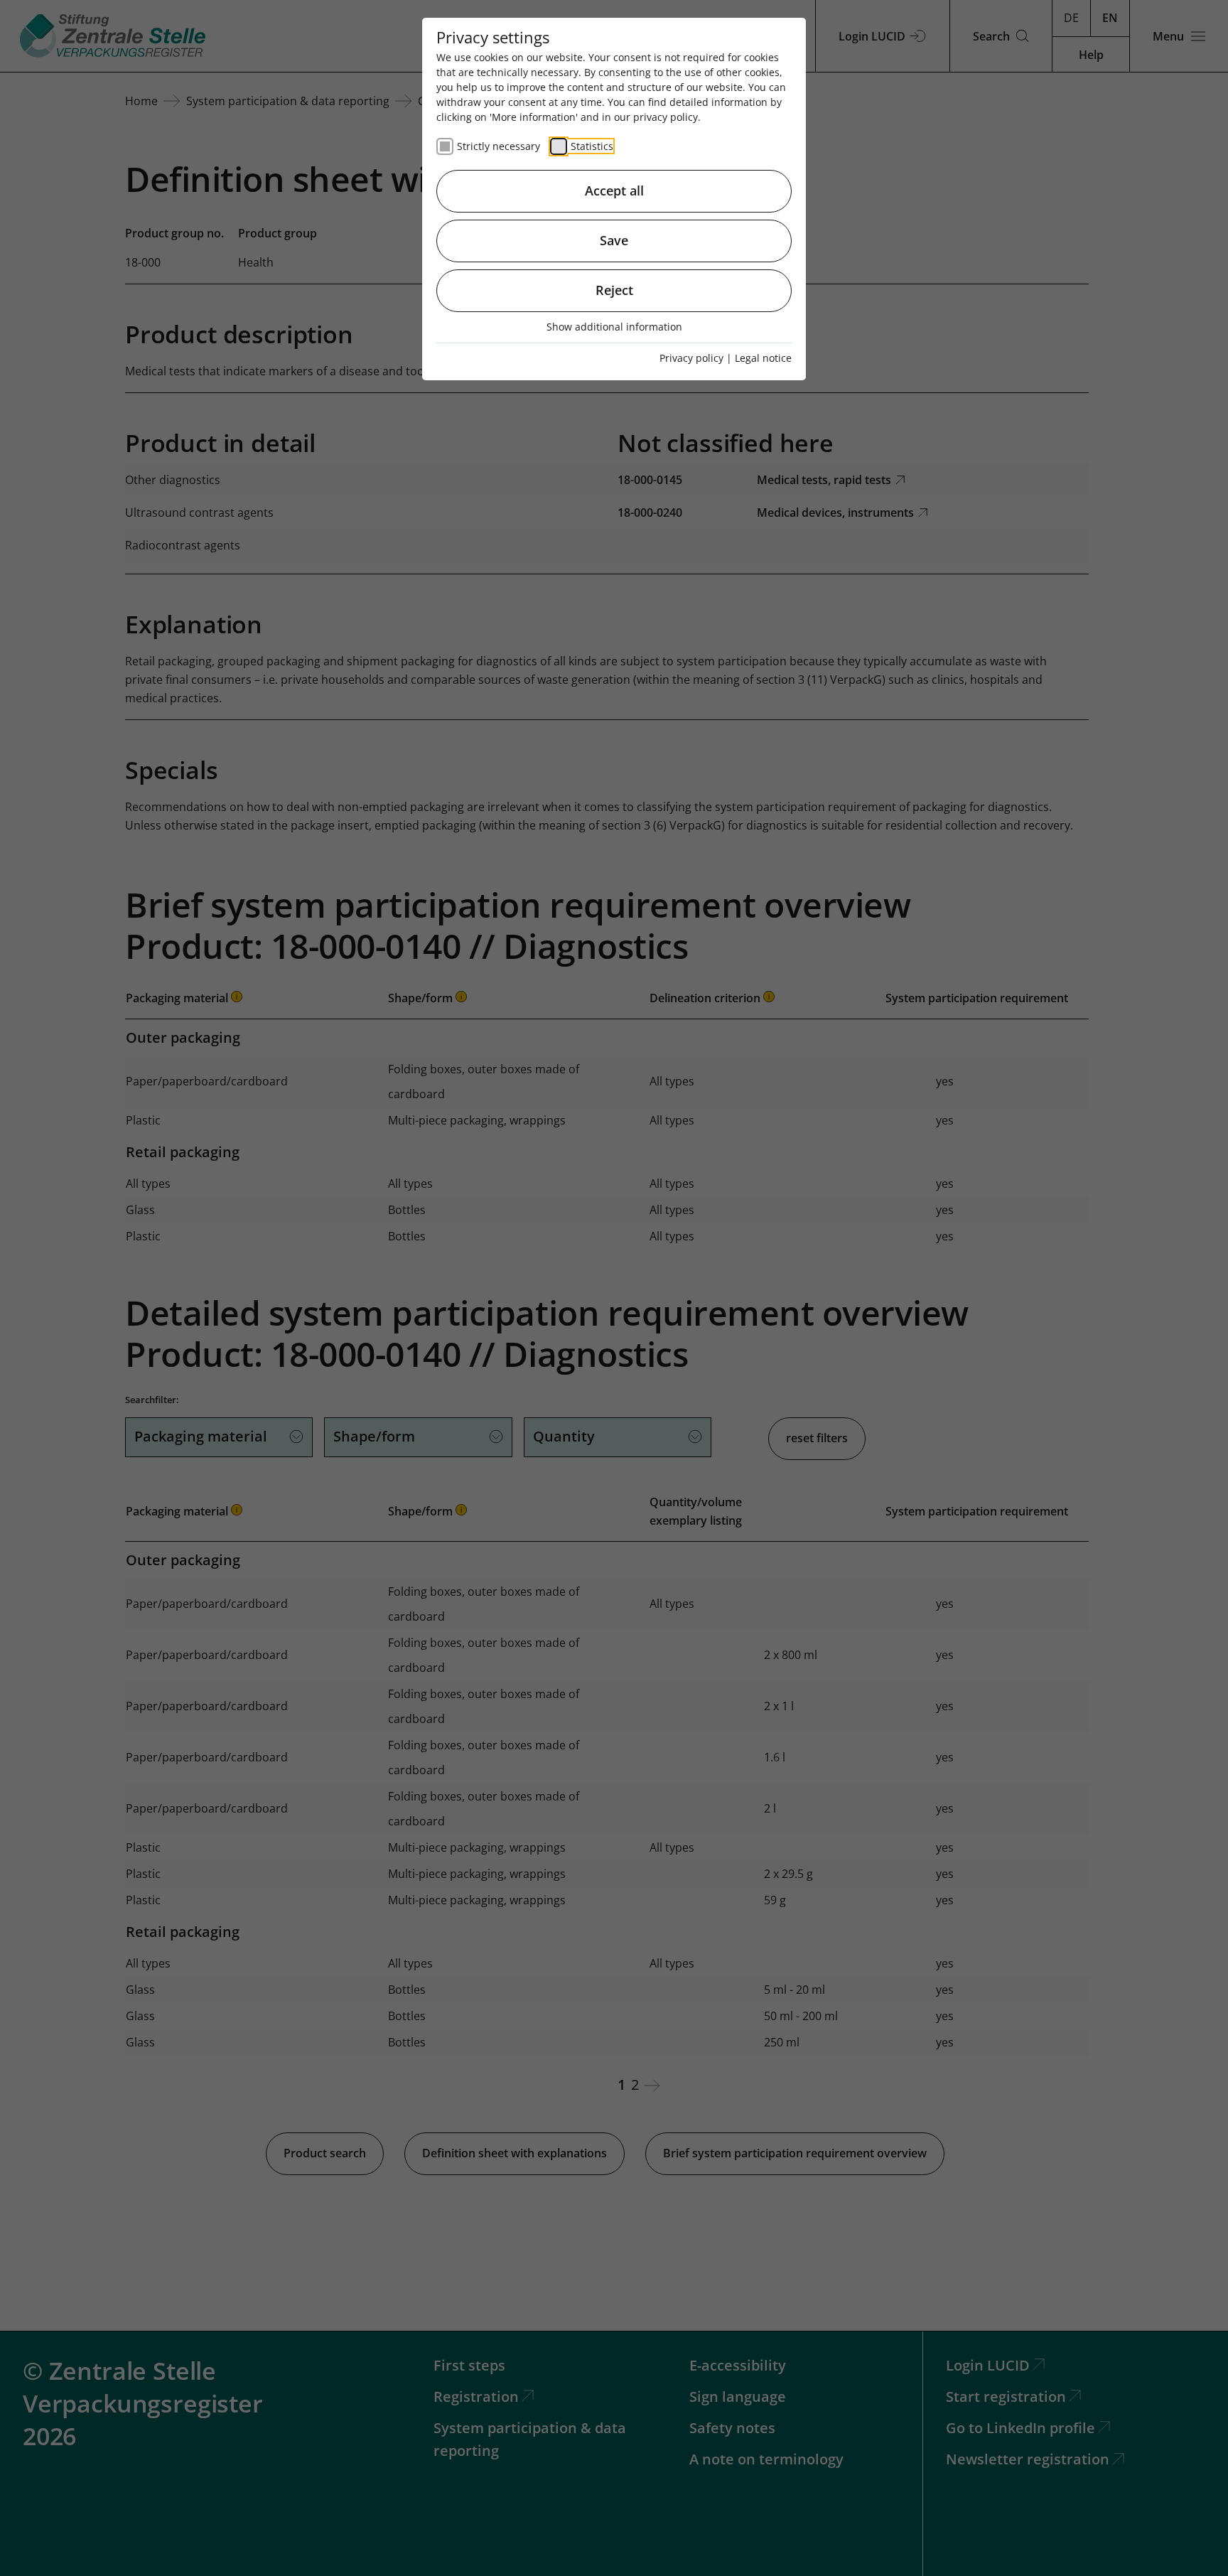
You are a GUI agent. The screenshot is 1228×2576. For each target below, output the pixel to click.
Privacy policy (691, 358)
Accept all (614, 190)
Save (614, 240)
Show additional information (614, 327)
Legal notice (763, 358)
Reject (614, 290)
